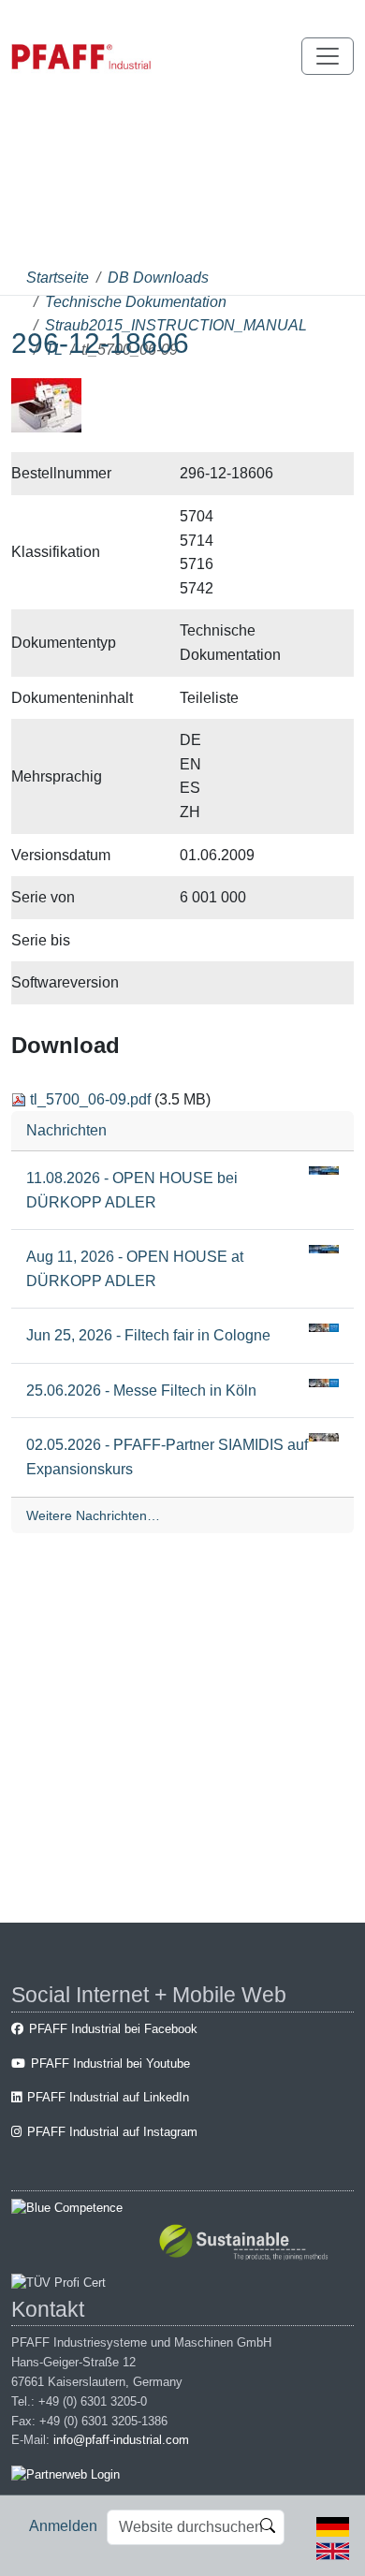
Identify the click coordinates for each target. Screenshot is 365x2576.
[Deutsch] (333, 2526)
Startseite (58, 278)
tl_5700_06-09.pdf (90, 1099)
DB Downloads (158, 278)
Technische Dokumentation (136, 302)
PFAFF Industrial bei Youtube (110, 2064)
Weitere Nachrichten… (93, 1515)
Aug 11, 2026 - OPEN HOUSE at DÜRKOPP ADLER (135, 1269)
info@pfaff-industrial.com (121, 2440)
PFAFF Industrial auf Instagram (112, 2132)
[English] (333, 2549)
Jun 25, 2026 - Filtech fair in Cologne (148, 1335)
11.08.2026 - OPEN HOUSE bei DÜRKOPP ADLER (132, 1190)
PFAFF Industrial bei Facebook (113, 2029)
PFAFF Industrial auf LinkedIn (108, 2097)
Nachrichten (66, 1130)
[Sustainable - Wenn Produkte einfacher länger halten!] (247, 2244)
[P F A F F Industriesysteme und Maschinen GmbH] (81, 57)
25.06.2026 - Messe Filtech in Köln (141, 1390)
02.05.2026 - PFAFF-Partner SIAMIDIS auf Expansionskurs (167, 1457)
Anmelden (63, 2526)
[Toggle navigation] (328, 56)
